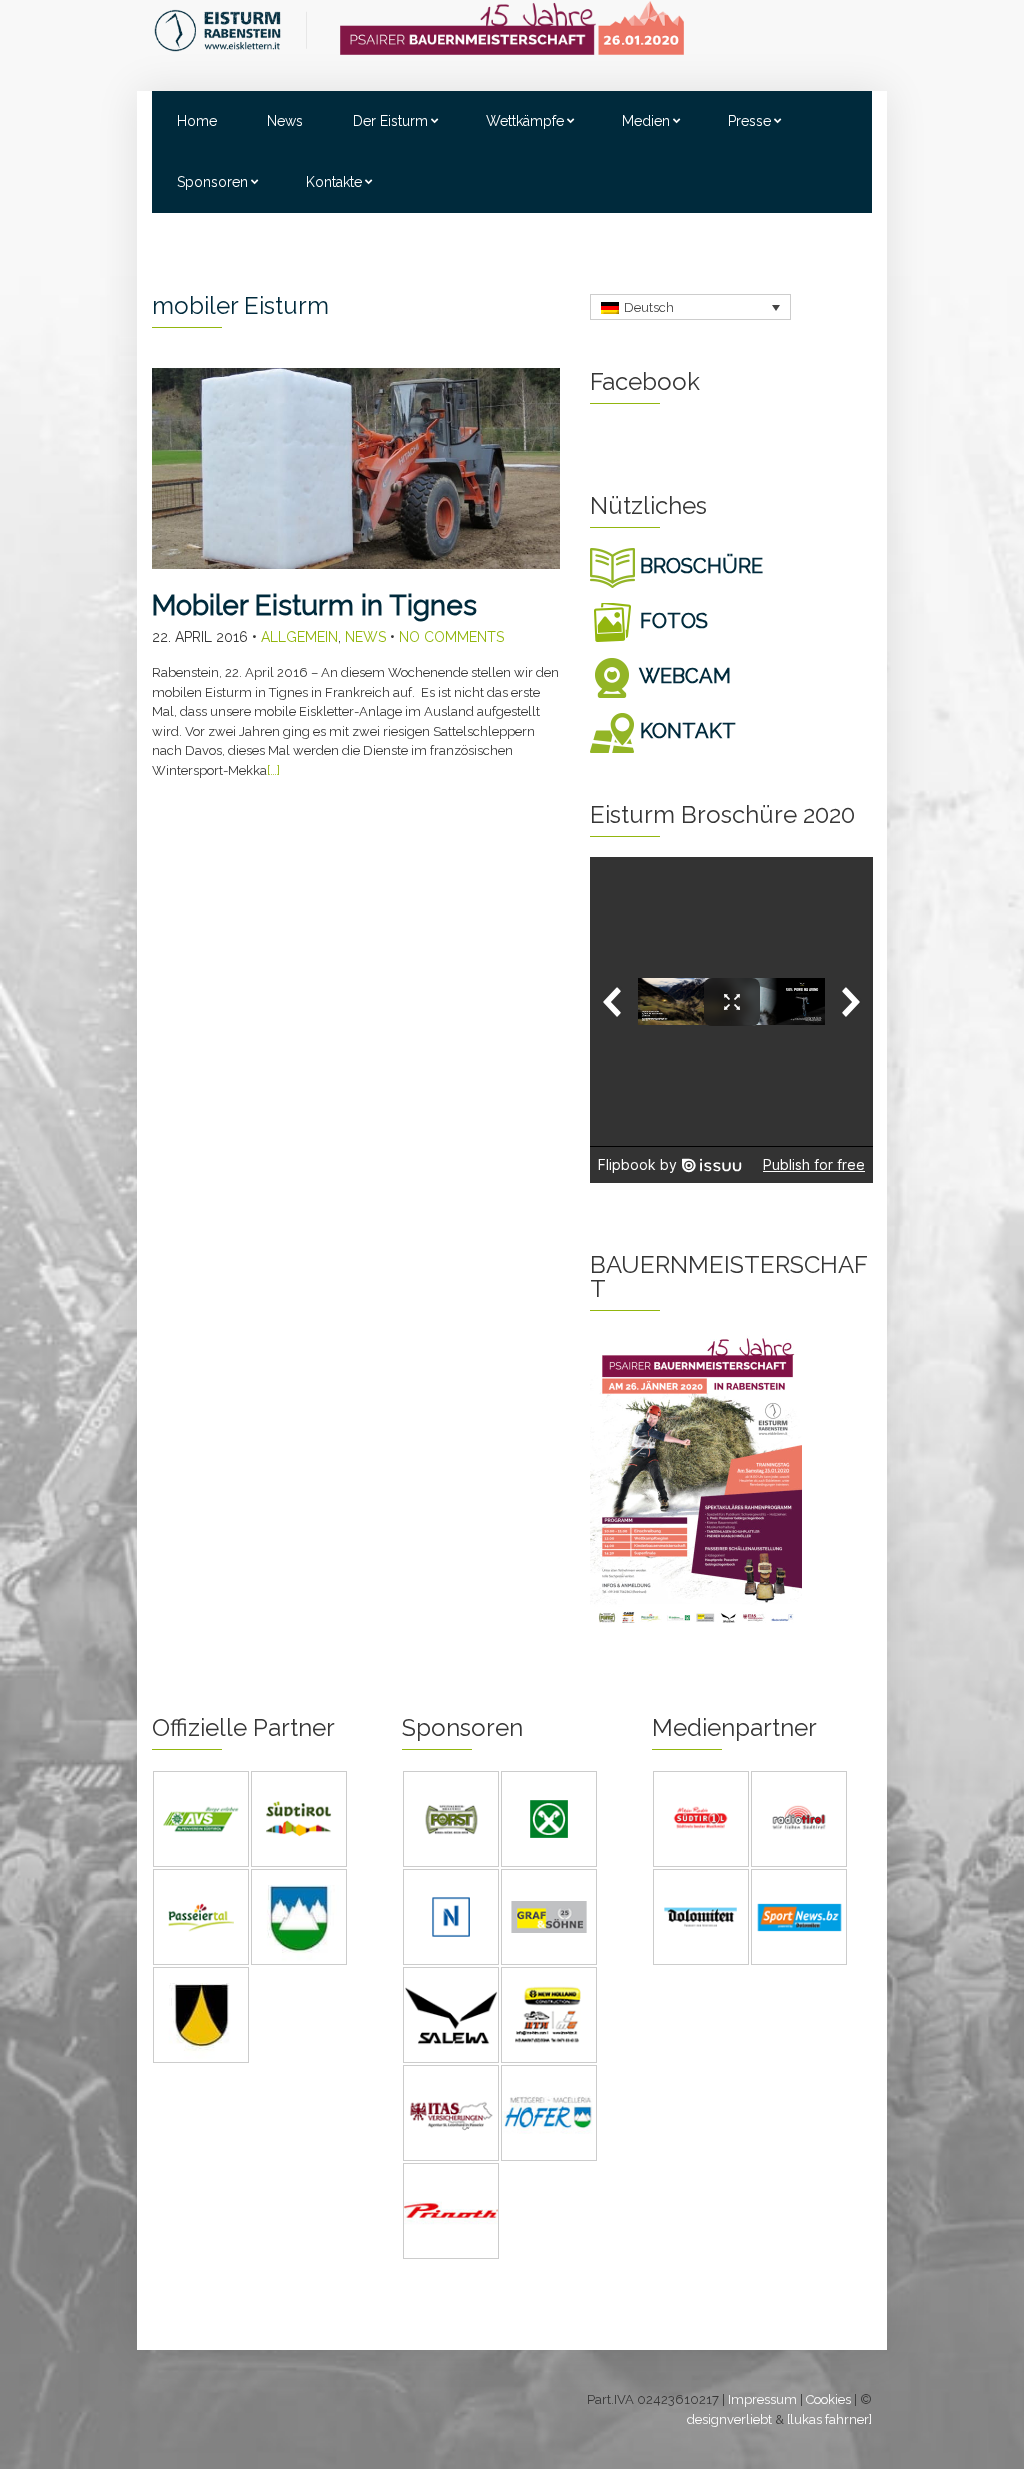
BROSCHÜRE (699, 566)
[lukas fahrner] (829, 2419)
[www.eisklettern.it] (230, 29)
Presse (749, 121)
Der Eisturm (390, 121)
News (285, 121)
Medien (646, 121)
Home (197, 121)
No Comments (451, 637)
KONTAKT (685, 731)
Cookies (828, 2399)
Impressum (762, 2399)
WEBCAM (683, 676)
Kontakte (334, 182)
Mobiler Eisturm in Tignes (314, 605)
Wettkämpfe (525, 121)
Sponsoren (212, 182)
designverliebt (729, 2419)
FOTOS (671, 621)
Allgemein (299, 637)
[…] (273, 770)
